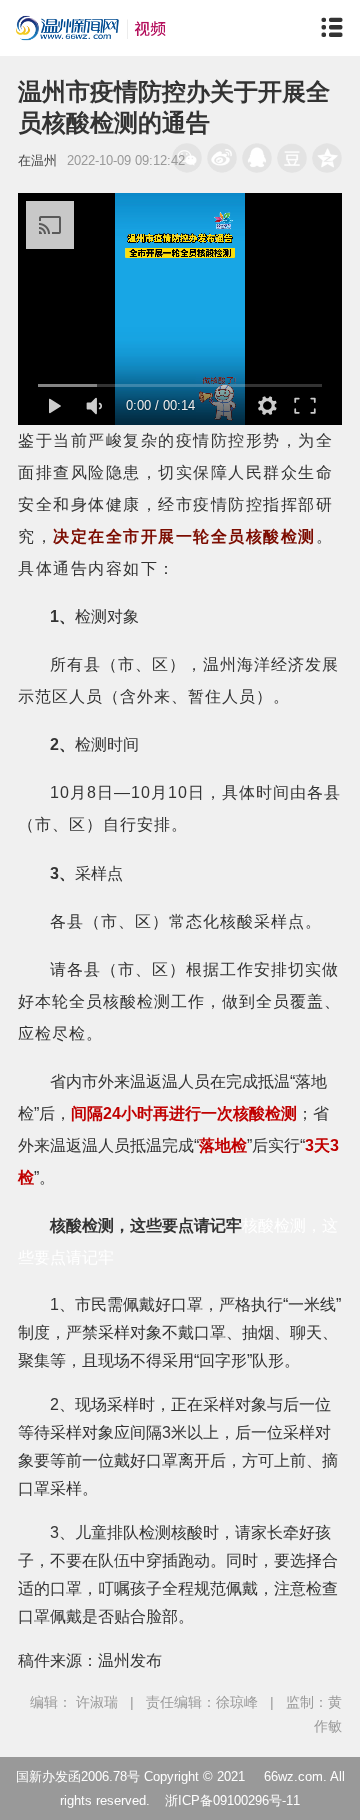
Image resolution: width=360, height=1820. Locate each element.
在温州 (37, 160)
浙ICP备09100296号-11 (232, 1800)
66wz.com (293, 1776)
